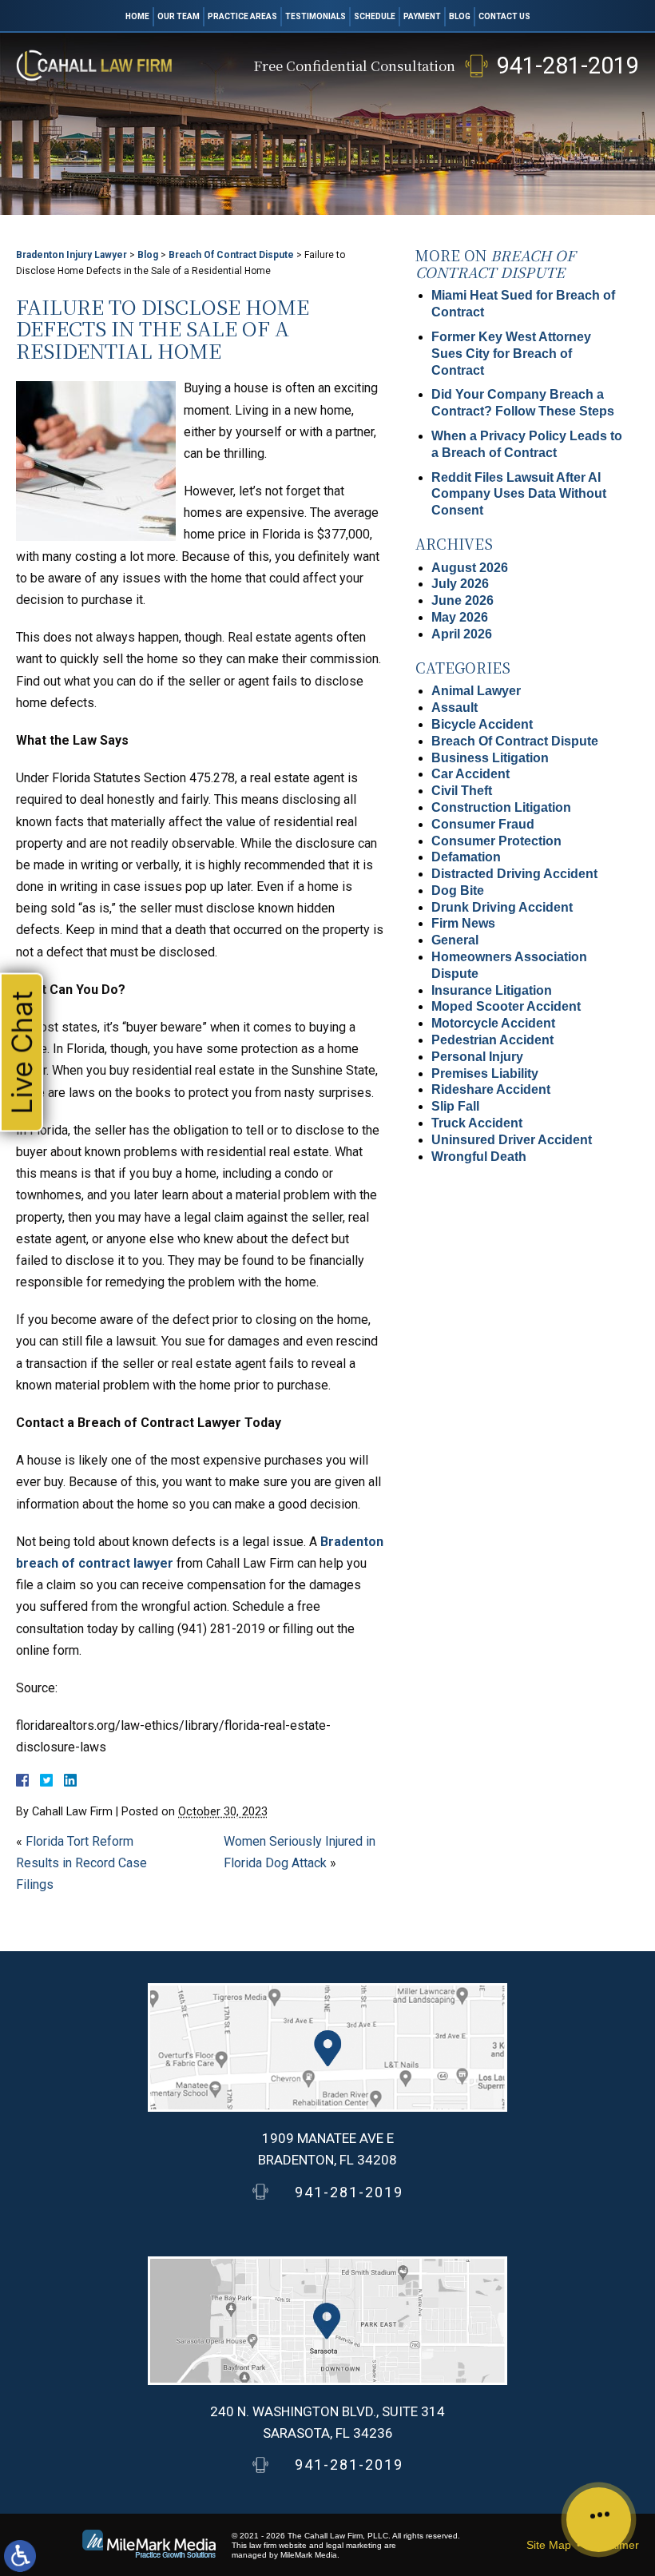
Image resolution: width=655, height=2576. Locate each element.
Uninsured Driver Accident (512, 1140)
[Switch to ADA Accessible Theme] (20, 2556)
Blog (460, 16)
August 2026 (470, 568)
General (455, 940)
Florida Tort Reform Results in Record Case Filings (81, 1863)
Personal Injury (477, 1057)
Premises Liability (485, 1073)
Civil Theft (462, 791)
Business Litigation (490, 758)
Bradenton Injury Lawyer (71, 255)
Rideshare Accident (491, 1089)
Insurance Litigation (492, 990)
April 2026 (462, 634)
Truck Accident (477, 1123)
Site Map (549, 2545)
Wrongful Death (479, 1157)
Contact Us (504, 16)
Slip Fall (455, 1106)
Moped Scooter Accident (506, 1006)
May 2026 (460, 617)
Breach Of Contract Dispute (231, 255)
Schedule (375, 16)
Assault (455, 708)
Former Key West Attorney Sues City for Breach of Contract (511, 354)
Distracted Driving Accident (514, 874)
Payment (422, 16)
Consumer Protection (496, 841)
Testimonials (316, 16)
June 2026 (462, 600)
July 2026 (460, 584)
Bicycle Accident (482, 724)
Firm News (463, 923)
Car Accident (470, 774)
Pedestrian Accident (492, 1040)
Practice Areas (242, 16)
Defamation (466, 857)
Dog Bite (458, 890)
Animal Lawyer (476, 691)
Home (137, 16)
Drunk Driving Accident (502, 907)
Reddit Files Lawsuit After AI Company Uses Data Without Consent (519, 494)
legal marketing (354, 2545)
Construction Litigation (501, 807)
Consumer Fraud (483, 824)
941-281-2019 (568, 66)
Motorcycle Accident (493, 1023)
